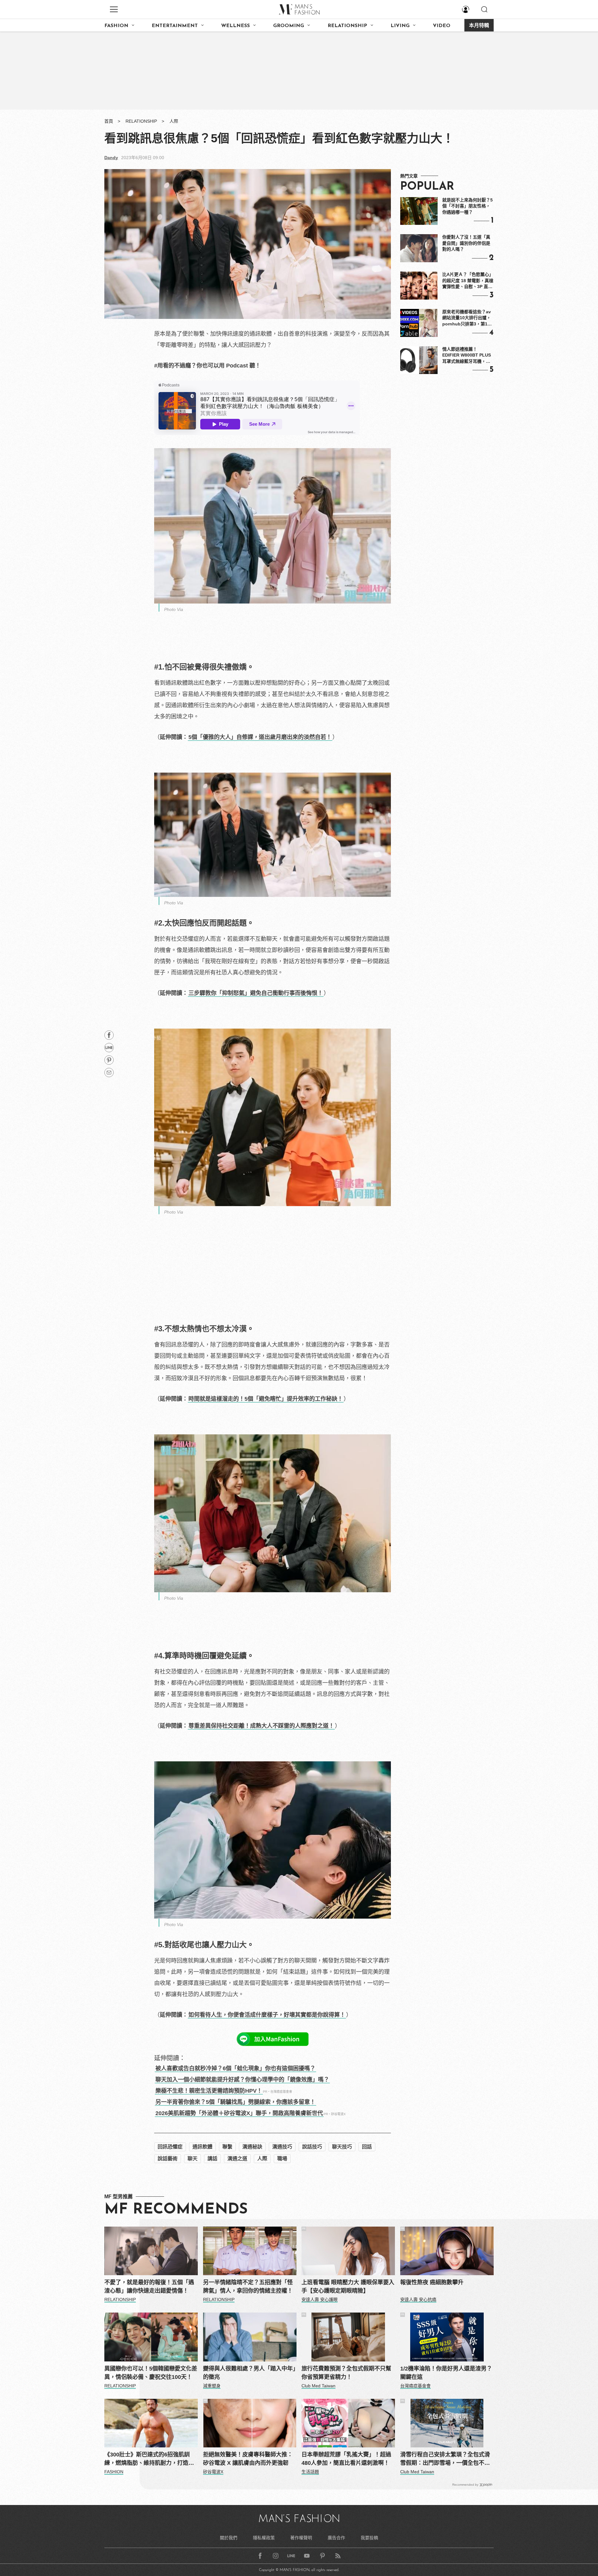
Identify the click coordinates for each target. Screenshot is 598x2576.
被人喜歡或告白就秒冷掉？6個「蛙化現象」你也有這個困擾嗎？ (235, 2068)
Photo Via (174, 609)
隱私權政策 (264, 2538)
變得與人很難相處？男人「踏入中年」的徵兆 (249, 2373)
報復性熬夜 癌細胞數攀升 (432, 2282)
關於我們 (229, 2538)
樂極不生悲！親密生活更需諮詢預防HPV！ (209, 2091)
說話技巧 (312, 2147)
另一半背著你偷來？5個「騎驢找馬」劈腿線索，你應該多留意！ (235, 2102)
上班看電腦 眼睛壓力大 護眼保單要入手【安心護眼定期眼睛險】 (348, 2287)
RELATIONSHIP (347, 26)
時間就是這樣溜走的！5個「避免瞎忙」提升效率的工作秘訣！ (266, 1399)
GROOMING (289, 26)
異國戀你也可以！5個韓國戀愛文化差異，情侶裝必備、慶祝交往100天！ (151, 2373)
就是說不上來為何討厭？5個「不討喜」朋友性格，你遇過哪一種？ (467, 206)
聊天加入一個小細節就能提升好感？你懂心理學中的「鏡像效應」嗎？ (242, 2080)
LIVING (400, 26)
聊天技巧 (342, 2147)
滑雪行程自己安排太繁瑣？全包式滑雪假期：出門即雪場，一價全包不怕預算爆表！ (445, 2459)
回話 (367, 2147)
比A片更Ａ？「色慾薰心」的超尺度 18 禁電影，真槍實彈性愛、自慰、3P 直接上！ (468, 281)
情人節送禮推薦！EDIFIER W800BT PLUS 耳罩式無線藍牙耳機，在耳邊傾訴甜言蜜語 (467, 356)
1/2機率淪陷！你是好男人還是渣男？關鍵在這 (446, 2373)
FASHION (116, 26)
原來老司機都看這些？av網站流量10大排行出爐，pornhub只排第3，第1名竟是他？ (467, 318)
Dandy (111, 158)
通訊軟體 (202, 2147)
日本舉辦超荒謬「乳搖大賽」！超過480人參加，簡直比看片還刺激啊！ (346, 2459)
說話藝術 (168, 2159)
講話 (212, 2159)
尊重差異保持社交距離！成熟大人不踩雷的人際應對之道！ (261, 1726)
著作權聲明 (301, 2538)
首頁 (109, 121)
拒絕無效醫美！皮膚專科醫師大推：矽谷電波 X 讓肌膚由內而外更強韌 (248, 2459)
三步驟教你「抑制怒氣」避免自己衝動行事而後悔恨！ (256, 993)
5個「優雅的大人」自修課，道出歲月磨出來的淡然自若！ (260, 737)
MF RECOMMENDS (176, 2210)
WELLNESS (235, 26)
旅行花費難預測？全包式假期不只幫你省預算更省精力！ (346, 2373)
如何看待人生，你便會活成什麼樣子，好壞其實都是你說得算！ (267, 2015)
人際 (174, 121)
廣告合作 (336, 2538)
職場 (282, 2159)
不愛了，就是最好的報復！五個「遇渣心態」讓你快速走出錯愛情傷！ (149, 2287)
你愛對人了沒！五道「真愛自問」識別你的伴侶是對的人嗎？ (466, 243)
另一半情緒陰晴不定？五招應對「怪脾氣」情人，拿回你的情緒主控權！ (248, 2287)
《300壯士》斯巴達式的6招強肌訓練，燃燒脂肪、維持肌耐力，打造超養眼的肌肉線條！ (149, 2459)
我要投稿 (369, 2538)
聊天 (192, 2159)
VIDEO (442, 26)
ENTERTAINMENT (175, 26)
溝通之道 (237, 2159)
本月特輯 (479, 26)
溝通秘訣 (252, 2147)
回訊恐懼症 (170, 2147)
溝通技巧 (282, 2147)
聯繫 (227, 2147)
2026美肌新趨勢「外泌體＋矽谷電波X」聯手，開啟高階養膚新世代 (239, 2113)
